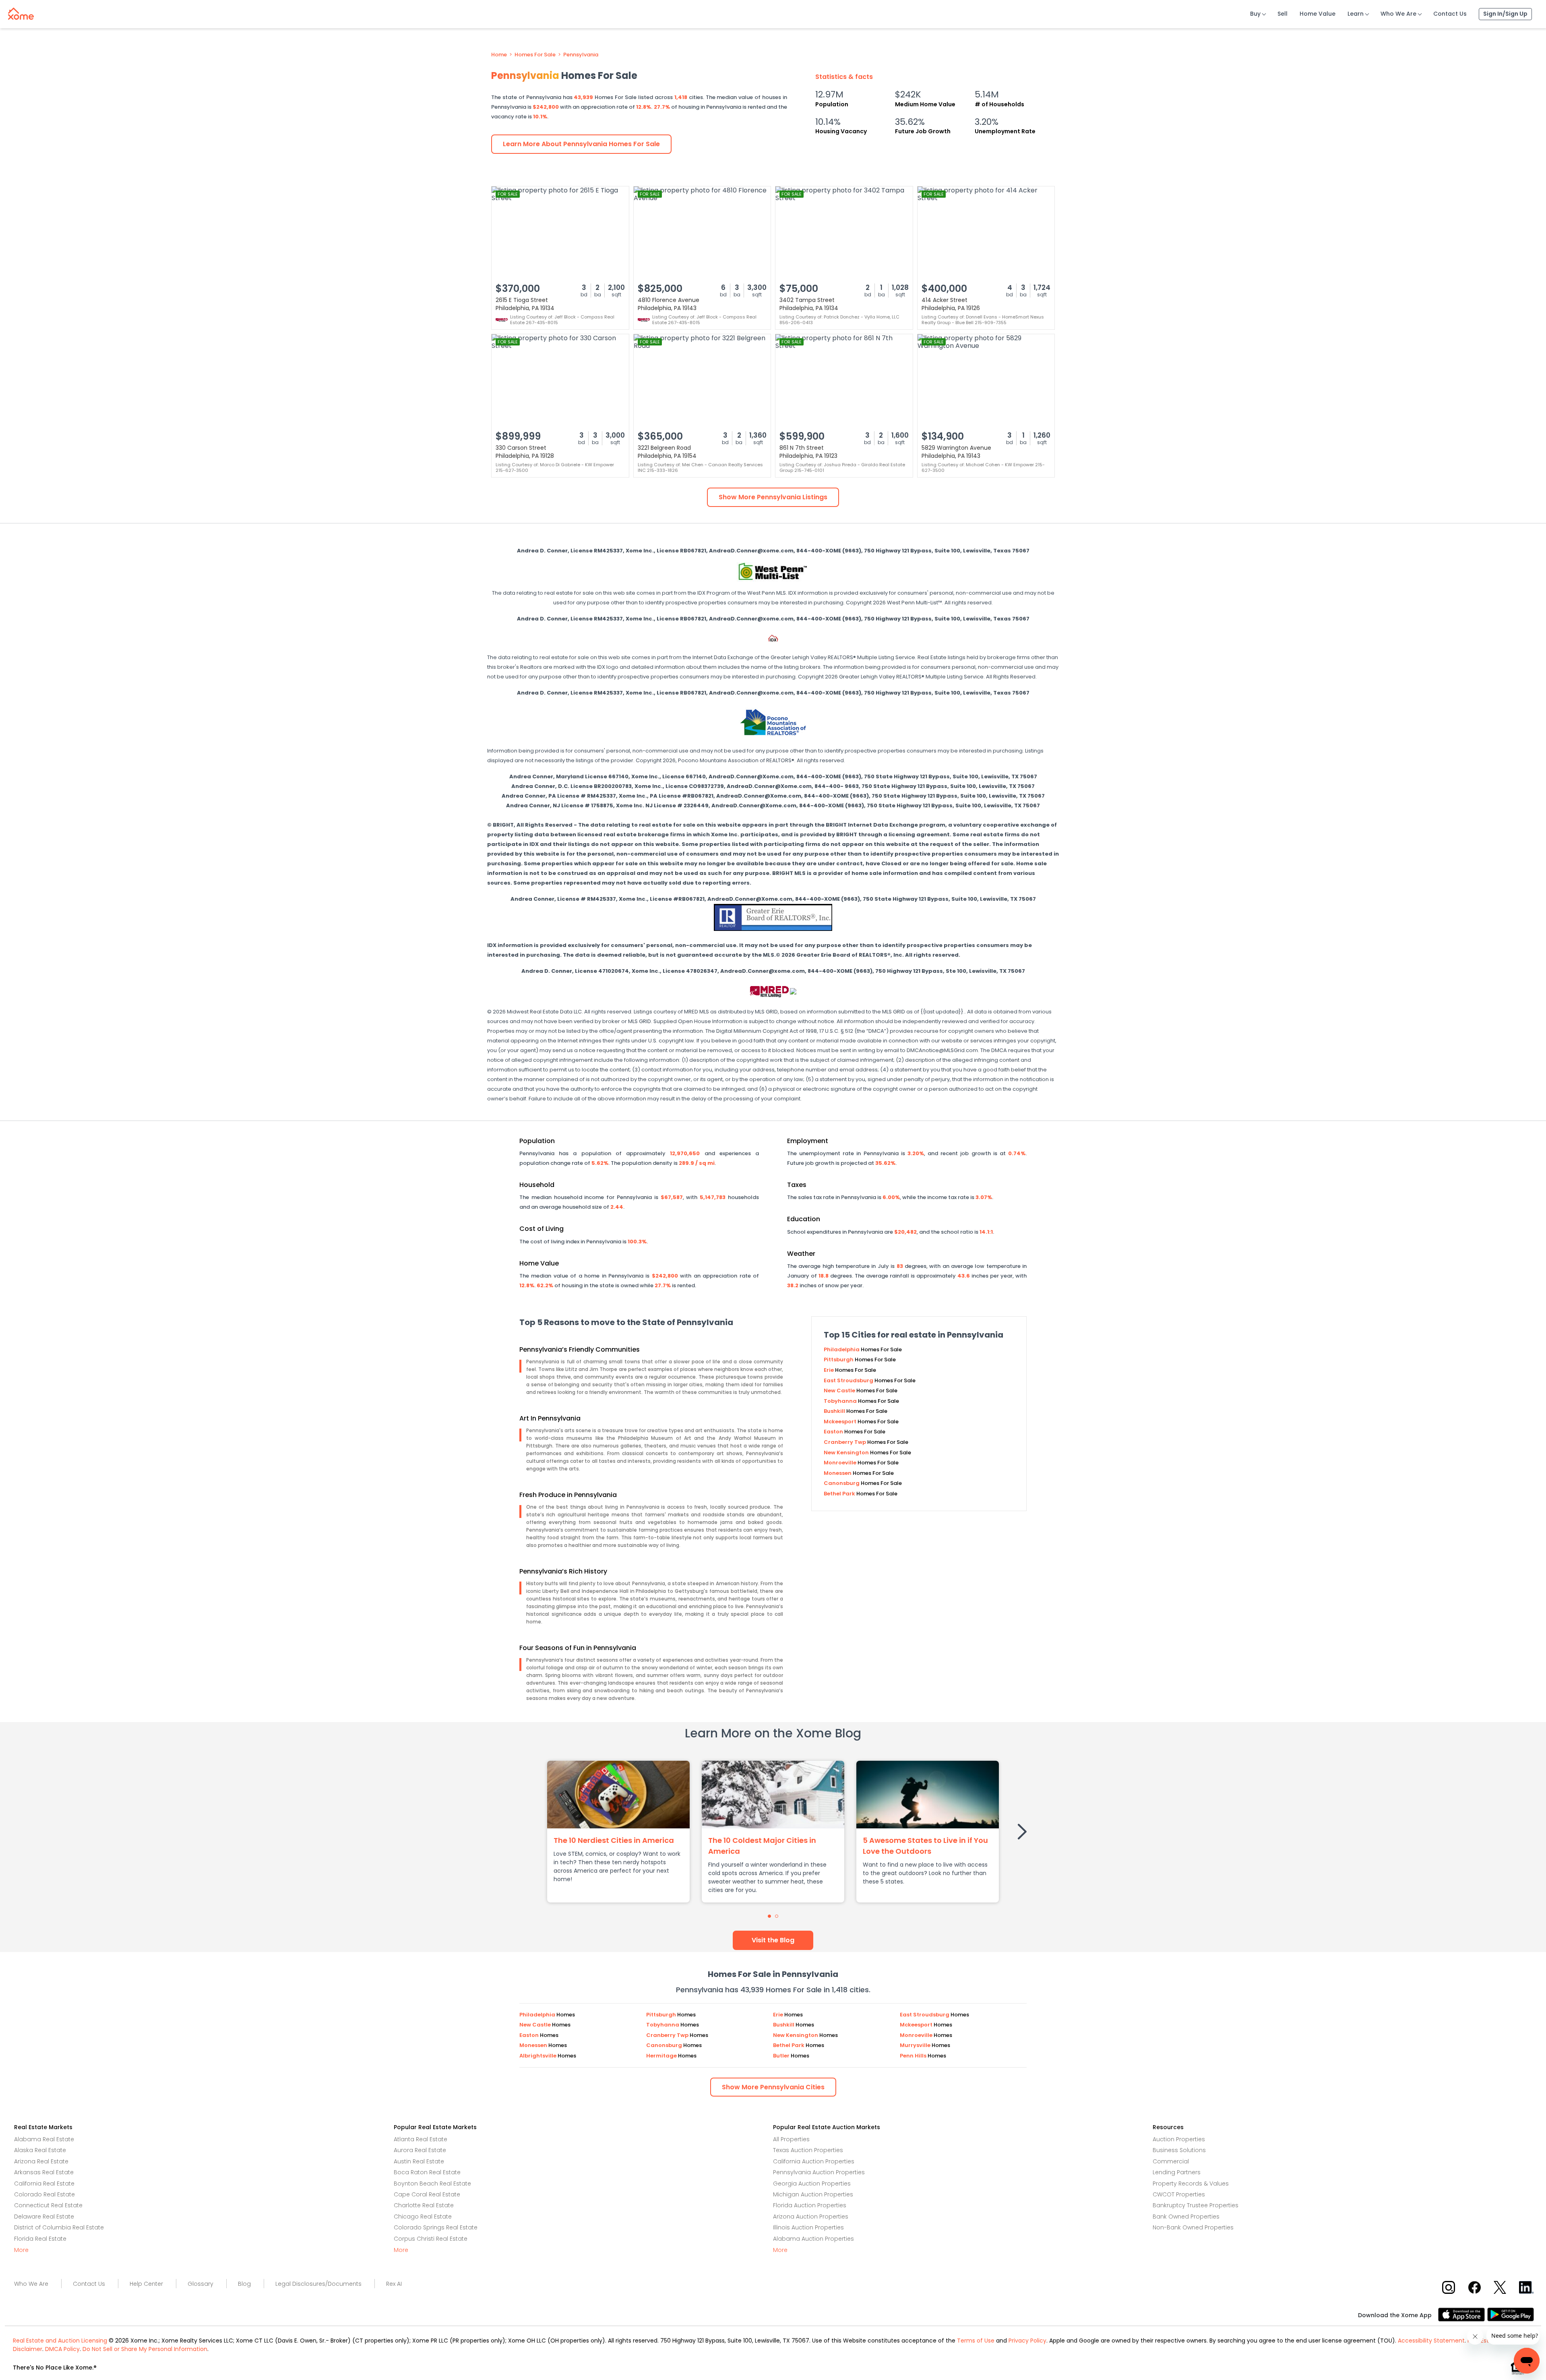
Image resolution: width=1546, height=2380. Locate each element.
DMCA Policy (62, 2349)
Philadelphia (842, 1349)
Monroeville (841, 1463)
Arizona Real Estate (41, 2161)
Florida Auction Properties (810, 2205)
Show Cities (773, 2087)
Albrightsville (538, 2056)
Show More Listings (773, 497)
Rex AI (394, 2284)
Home (499, 55)
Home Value (1318, 14)
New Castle (840, 1391)
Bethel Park (840, 1494)
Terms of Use (976, 2341)
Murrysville (916, 2045)
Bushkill (835, 1411)
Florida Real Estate (40, 2239)
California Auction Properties (814, 2161)
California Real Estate (44, 2184)
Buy (1255, 14)
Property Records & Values (1191, 2184)
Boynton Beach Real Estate (432, 2184)
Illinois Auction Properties (808, 2227)
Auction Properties (1179, 2139)
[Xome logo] (21, 12)
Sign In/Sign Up (1505, 14)
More (21, 2250)
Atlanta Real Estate (421, 2139)
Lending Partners (1177, 2172)
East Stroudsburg (849, 1380)
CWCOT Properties (1179, 2194)
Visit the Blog (773, 1940)
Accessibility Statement (1431, 2341)
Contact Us (1450, 14)
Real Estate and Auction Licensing (60, 2341)
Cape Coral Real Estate (427, 2194)
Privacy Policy (1027, 2341)
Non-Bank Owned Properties (1193, 2227)
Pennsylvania (581, 55)
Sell (1282, 14)
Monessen (838, 1473)
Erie (829, 1370)
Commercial (1171, 2161)
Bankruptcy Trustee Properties (1196, 2205)
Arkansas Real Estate (44, 2172)
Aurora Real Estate (420, 2150)
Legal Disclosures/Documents (318, 2284)
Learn (1356, 14)
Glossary (200, 2284)
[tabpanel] (618, 1832)
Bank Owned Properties (1186, 2217)
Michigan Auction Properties (813, 2194)
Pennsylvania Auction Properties (819, 2172)
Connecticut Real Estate (48, 2205)
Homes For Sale (535, 55)
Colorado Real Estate (44, 2194)
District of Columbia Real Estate (59, 2227)
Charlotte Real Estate (424, 2205)
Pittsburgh (839, 1360)
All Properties (791, 2139)
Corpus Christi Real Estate (431, 2239)
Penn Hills (914, 2056)
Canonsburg (842, 1483)
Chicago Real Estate (423, 2217)
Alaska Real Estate (40, 2150)
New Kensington (847, 1453)
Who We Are (1398, 14)
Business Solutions (1179, 2150)
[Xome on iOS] (1463, 2314)
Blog (244, 2284)
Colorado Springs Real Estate (436, 2227)
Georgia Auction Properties (812, 2184)
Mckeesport (841, 1422)
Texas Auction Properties (808, 2150)
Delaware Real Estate (44, 2217)
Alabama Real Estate (44, 2139)
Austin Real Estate (419, 2161)
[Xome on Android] (1511, 2314)
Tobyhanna (841, 1401)
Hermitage (662, 2056)
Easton (834, 1432)
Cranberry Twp (845, 1442)
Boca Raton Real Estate (427, 2172)
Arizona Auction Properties (811, 2217)
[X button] (1501, 2287)
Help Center (146, 2284)
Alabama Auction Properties (813, 2239)
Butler (782, 2056)
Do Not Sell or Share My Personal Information (145, 2349)
